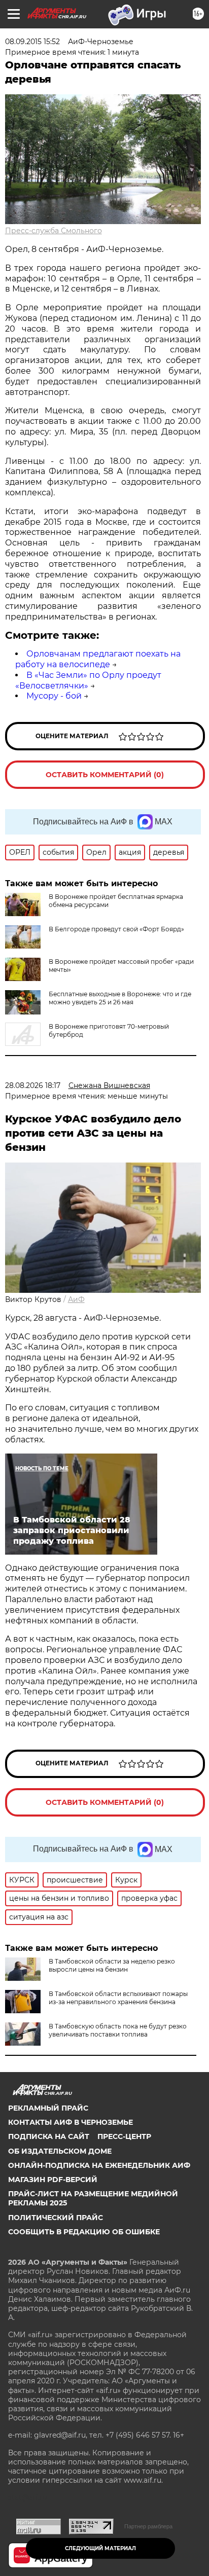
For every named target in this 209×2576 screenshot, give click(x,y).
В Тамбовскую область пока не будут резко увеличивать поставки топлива (118, 2030)
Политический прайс (56, 2218)
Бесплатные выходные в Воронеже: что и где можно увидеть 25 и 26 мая (120, 998)
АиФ (76, 1299)
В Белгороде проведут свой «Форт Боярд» (116, 929)
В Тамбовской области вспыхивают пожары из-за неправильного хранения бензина (118, 1998)
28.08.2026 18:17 (33, 1085)
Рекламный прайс (48, 2108)
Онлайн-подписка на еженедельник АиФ (99, 2165)
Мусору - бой (54, 696)
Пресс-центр (124, 2136)
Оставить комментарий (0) (105, 775)
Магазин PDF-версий (53, 2180)
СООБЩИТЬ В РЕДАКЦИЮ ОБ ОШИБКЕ (84, 2232)
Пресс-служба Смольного (54, 231)
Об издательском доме (60, 2151)
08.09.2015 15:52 (32, 42)
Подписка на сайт (49, 2136)
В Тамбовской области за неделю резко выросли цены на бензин (112, 1965)
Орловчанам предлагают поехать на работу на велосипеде (98, 659)
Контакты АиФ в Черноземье (71, 2122)
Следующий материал (100, 2548)
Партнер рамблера (148, 2526)
